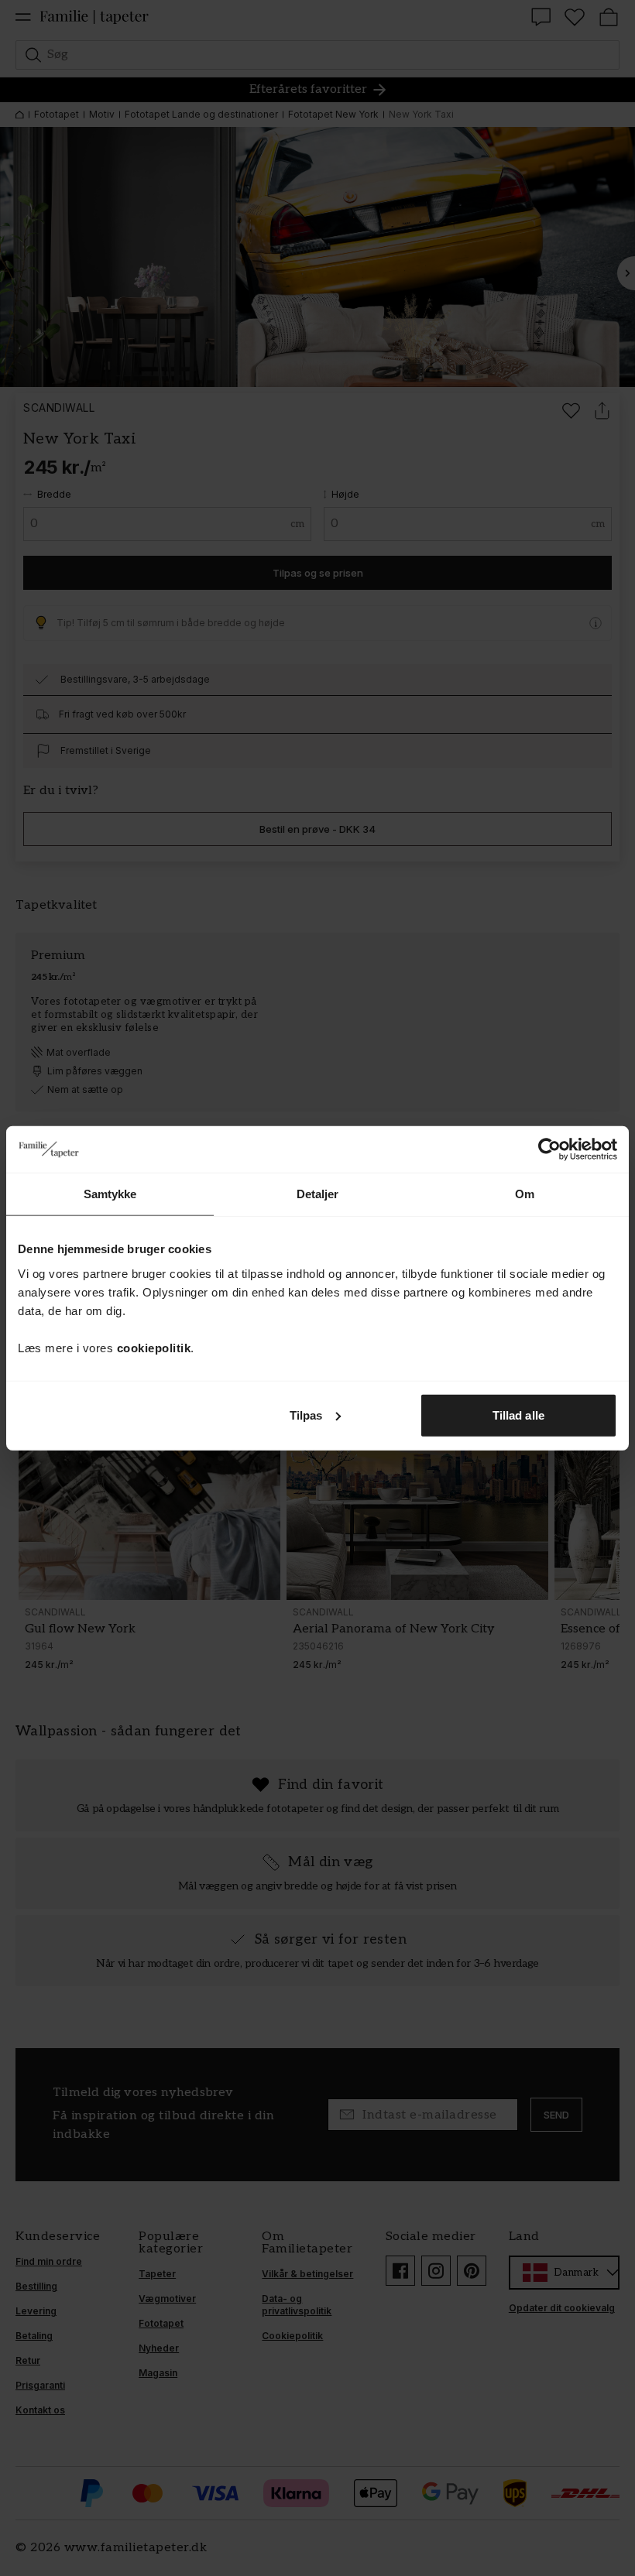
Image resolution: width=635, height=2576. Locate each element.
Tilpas (306, 1415)
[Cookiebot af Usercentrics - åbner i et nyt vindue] (549, 1149)
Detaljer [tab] (318, 1194)
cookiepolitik (154, 1347)
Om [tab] (525, 1194)
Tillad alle (518, 1415)
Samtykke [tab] (110, 1194)
